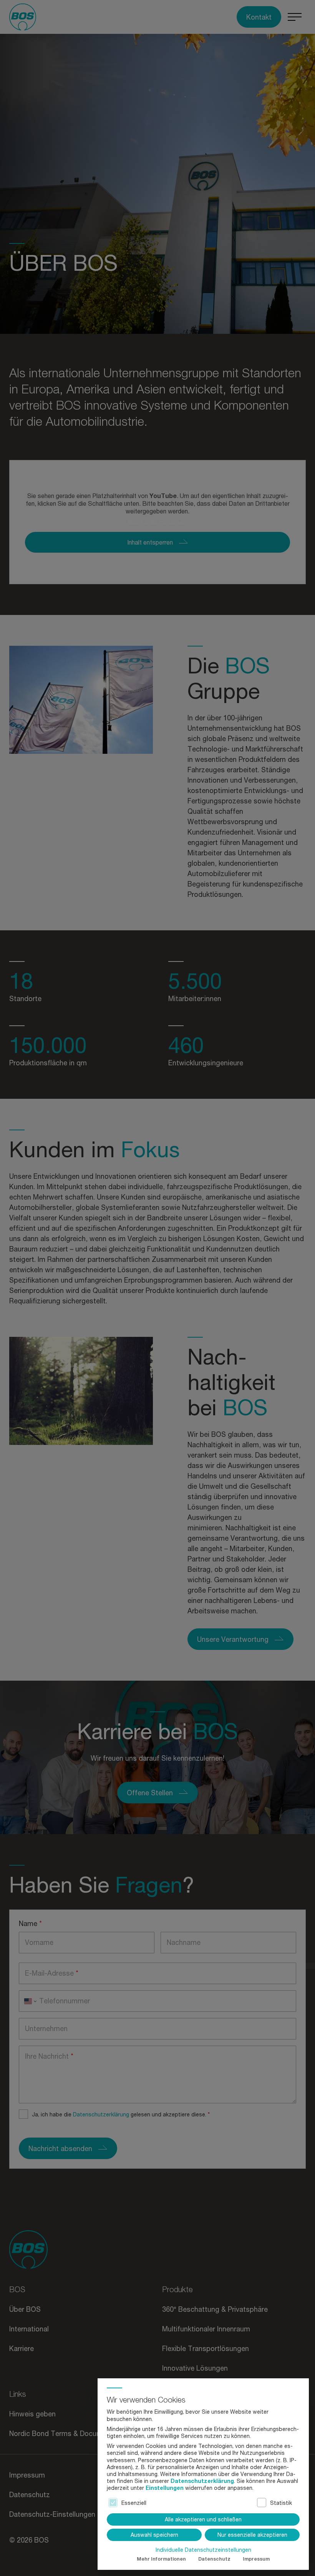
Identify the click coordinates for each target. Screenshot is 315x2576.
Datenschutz (214, 2559)
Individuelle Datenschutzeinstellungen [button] (203, 2550)
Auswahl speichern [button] (154, 2535)
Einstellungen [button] (165, 2488)
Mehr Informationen (161, 2559)
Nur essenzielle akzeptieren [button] (252, 2535)
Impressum (256, 2559)
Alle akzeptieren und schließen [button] (203, 2519)
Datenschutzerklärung (202, 2481)
